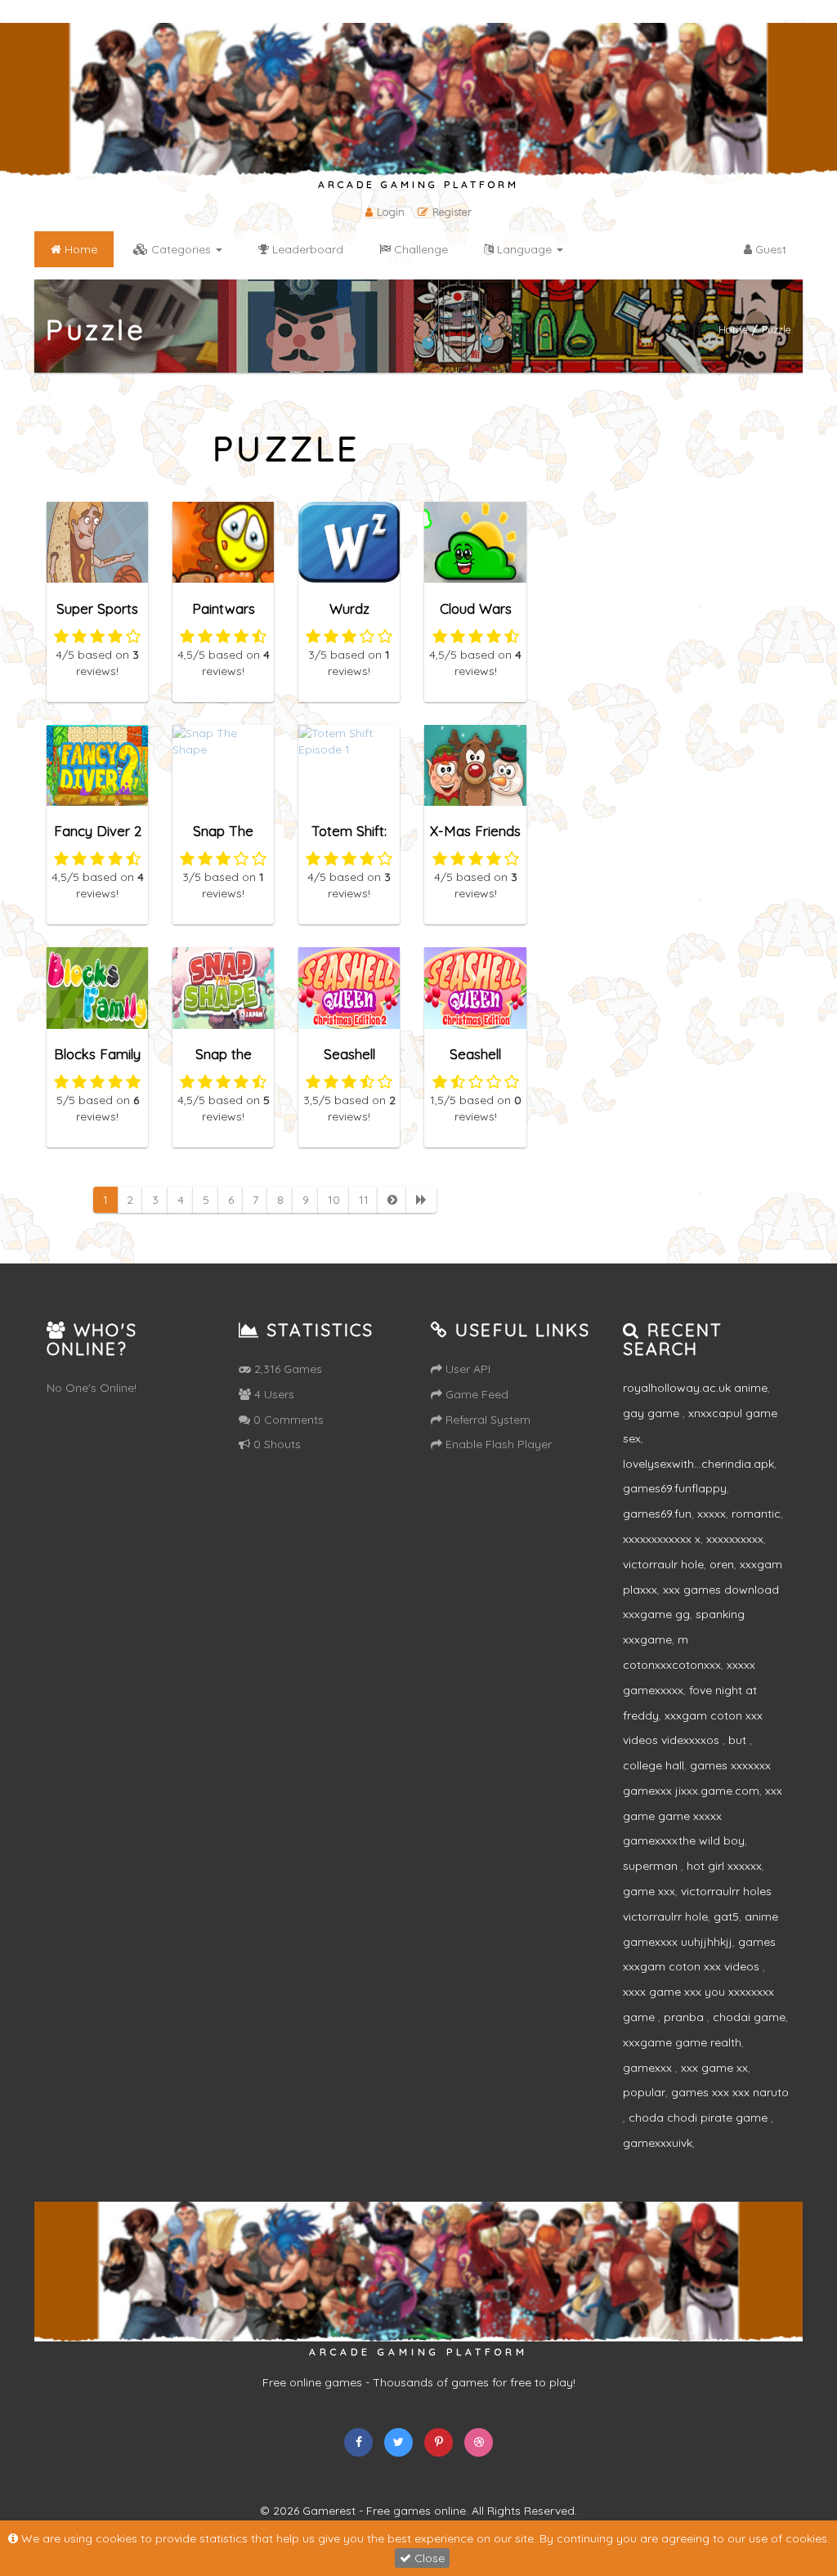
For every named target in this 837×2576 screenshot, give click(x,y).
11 (364, 1200)
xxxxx (712, 1514)
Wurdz (349, 608)
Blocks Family (97, 1054)
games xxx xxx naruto (730, 2092)
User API (466, 1369)
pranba (685, 2017)
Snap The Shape (223, 838)
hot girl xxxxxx (724, 1866)
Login (391, 212)
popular (644, 2092)
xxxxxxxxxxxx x (662, 1539)
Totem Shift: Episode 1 (349, 838)
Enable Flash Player (497, 1444)
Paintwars (224, 608)
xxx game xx (714, 2068)
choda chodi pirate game (700, 2118)
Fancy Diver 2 (98, 831)
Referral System (486, 1420)
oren (722, 1564)
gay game (653, 1413)
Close (428, 2558)
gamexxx (649, 2068)
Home (733, 329)
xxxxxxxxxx (735, 1539)
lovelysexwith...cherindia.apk (698, 1464)
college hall (653, 1765)
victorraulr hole (663, 1564)
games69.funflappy (675, 1488)
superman (652, 1866)
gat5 (726, 1916)
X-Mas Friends (475, 831)
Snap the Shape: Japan (223, 1061)
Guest (769, 249)
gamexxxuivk (658, 2143)
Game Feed (475, 1394)
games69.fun (657, 1514)
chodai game (749, 2017)
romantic (756, 1514)
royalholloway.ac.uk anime (695, 1388)
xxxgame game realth (682, 2042)
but (739, 1740)
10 (334, 1200)
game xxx (649, 1891)
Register (452, 212)
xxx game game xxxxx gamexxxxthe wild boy (703, 1816)
